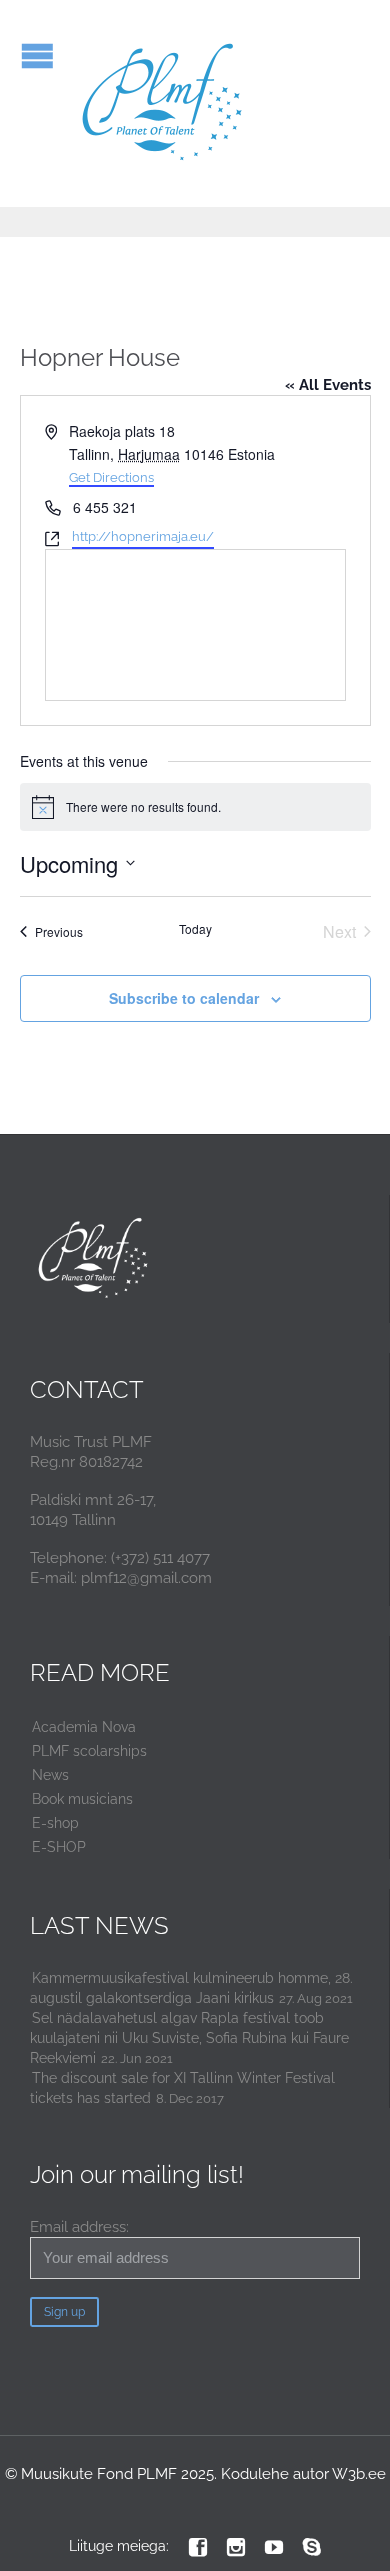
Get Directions (111, 477)
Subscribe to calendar (184, 998)
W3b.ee (359, 2474)
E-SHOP (59, 1847)
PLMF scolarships (89, 1751)
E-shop (55, 1823)
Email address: (79, 2227)
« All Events (328, 385)
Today (195, 929)
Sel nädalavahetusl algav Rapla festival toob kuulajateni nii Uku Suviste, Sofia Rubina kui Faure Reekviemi (189, 2038)
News (50, 1775)
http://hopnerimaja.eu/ (143, 536)
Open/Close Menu (37, 55)
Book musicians (82, 1799)
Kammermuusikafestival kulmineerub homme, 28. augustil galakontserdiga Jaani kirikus (191, 1988)
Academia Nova (84, 1727)
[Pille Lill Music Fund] (163, 103)
